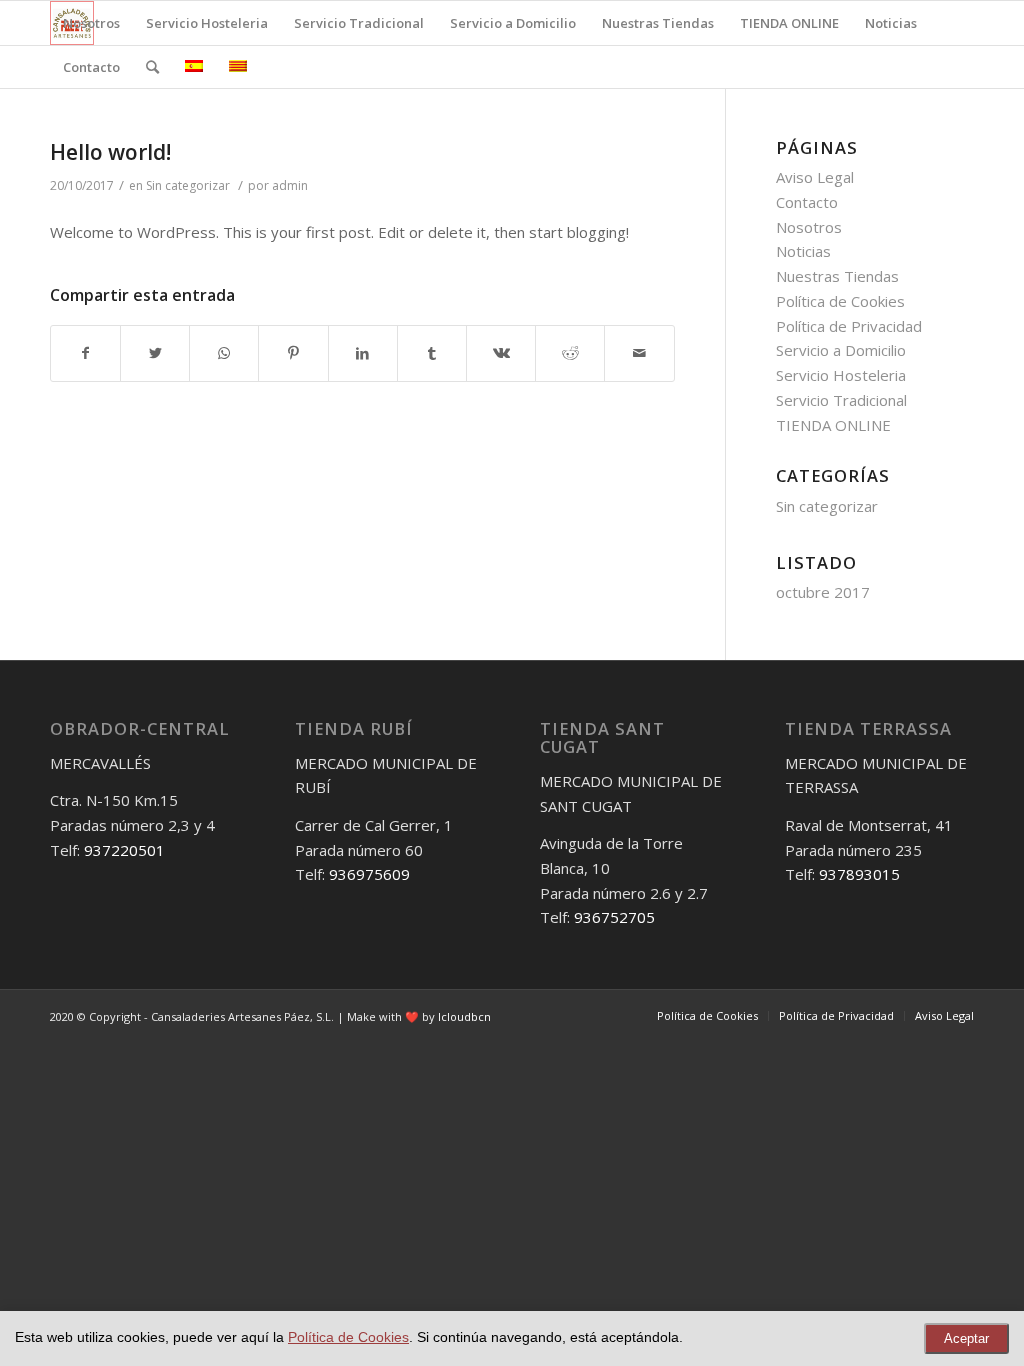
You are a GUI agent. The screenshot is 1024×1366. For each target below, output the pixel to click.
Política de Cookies (840, 301)
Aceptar (966, 1338)
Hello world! (110, 152)
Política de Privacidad (849, 326)
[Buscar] (152, 67)
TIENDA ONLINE (833, 425)
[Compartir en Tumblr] (432, 353)
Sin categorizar (188, 185)
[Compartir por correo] (639, 353)
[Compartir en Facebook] (85, 353)
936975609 (369, 874)
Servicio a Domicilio (841, 350)
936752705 (614, 917)
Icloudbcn (464, 1016)
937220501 (124, 850)
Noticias (803, 251)
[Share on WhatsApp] (224, 353)
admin (290, 185)
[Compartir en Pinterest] (293, 353)
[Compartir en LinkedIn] (363, 353)
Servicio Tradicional (841, 400)
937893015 (859, 874)
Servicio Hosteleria (841, 375)
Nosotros (809, 227)
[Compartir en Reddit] (570, 353)
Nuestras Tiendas (837, 276)
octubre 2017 (823, 592)
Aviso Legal (815, 177)
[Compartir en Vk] (501, 353)
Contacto (807, 202)
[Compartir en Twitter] (155, 353)
